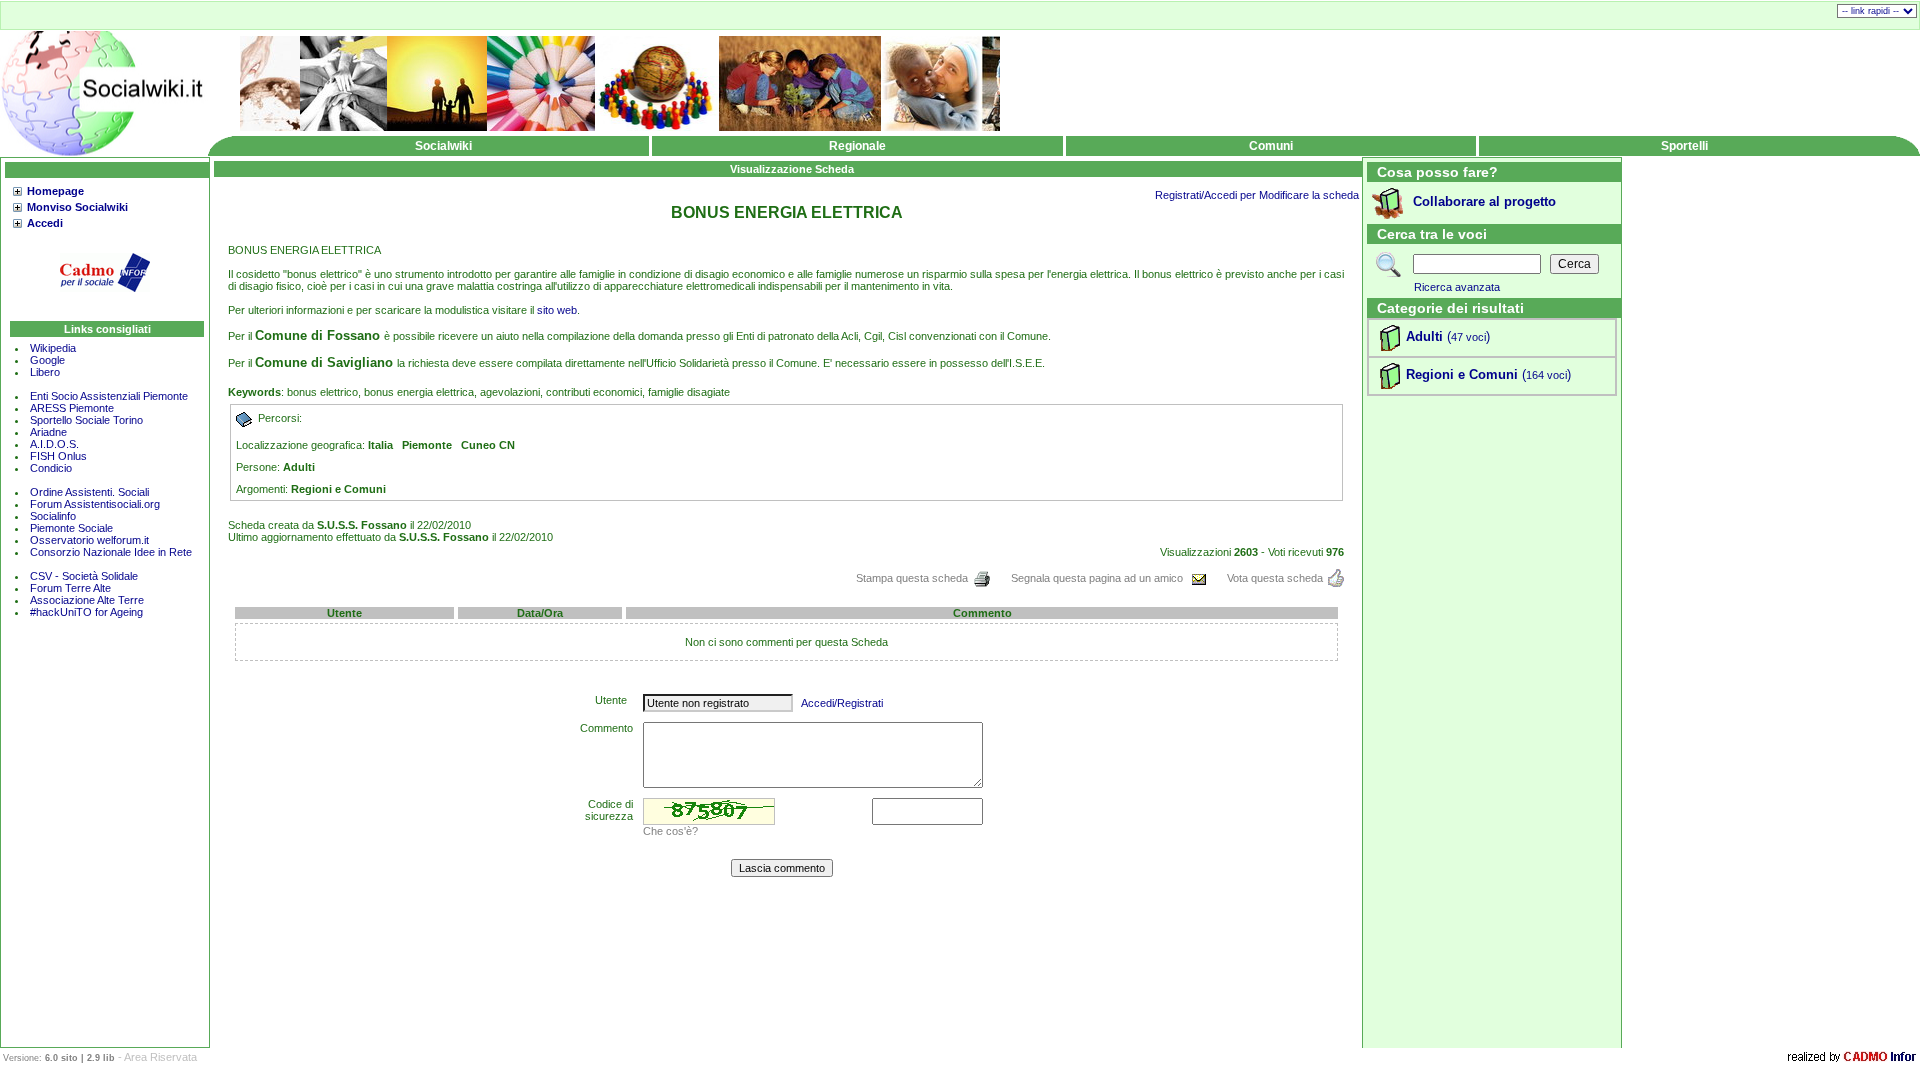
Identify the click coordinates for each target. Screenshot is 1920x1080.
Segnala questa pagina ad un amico (1098, 578)
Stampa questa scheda (912, 578)
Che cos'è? (670, 831)
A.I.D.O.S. (54, 444)
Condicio (51, 468)
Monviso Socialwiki (77, 207)
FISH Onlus (58, 456)
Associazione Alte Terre (87, 600)
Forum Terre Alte (72, 588)
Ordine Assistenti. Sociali (89, 492)
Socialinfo (53, 516)
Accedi (45, 223)
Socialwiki (443, 146)
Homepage (55, 191)
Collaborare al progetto (1484, 201)
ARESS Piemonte (72, 408)
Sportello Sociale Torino (86, 420)
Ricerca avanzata (1457, 287)
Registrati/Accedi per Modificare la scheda (1257, 195)
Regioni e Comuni (1462, 374)
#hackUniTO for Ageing (86, 612)
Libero (45, 372)
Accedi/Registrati (842, 703)
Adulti (1424, 336)
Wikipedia (53, 348)
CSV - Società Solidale (84, 576)
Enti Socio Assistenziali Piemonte (109, 396)
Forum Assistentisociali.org (95, 504)
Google (47, 360)
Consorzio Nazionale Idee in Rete (111, 552)
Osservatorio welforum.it (89, 540)
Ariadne (48, 432)
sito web (557, 310)
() (1466, 336)
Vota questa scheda (1275, 578)
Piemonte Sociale (71, 528)
